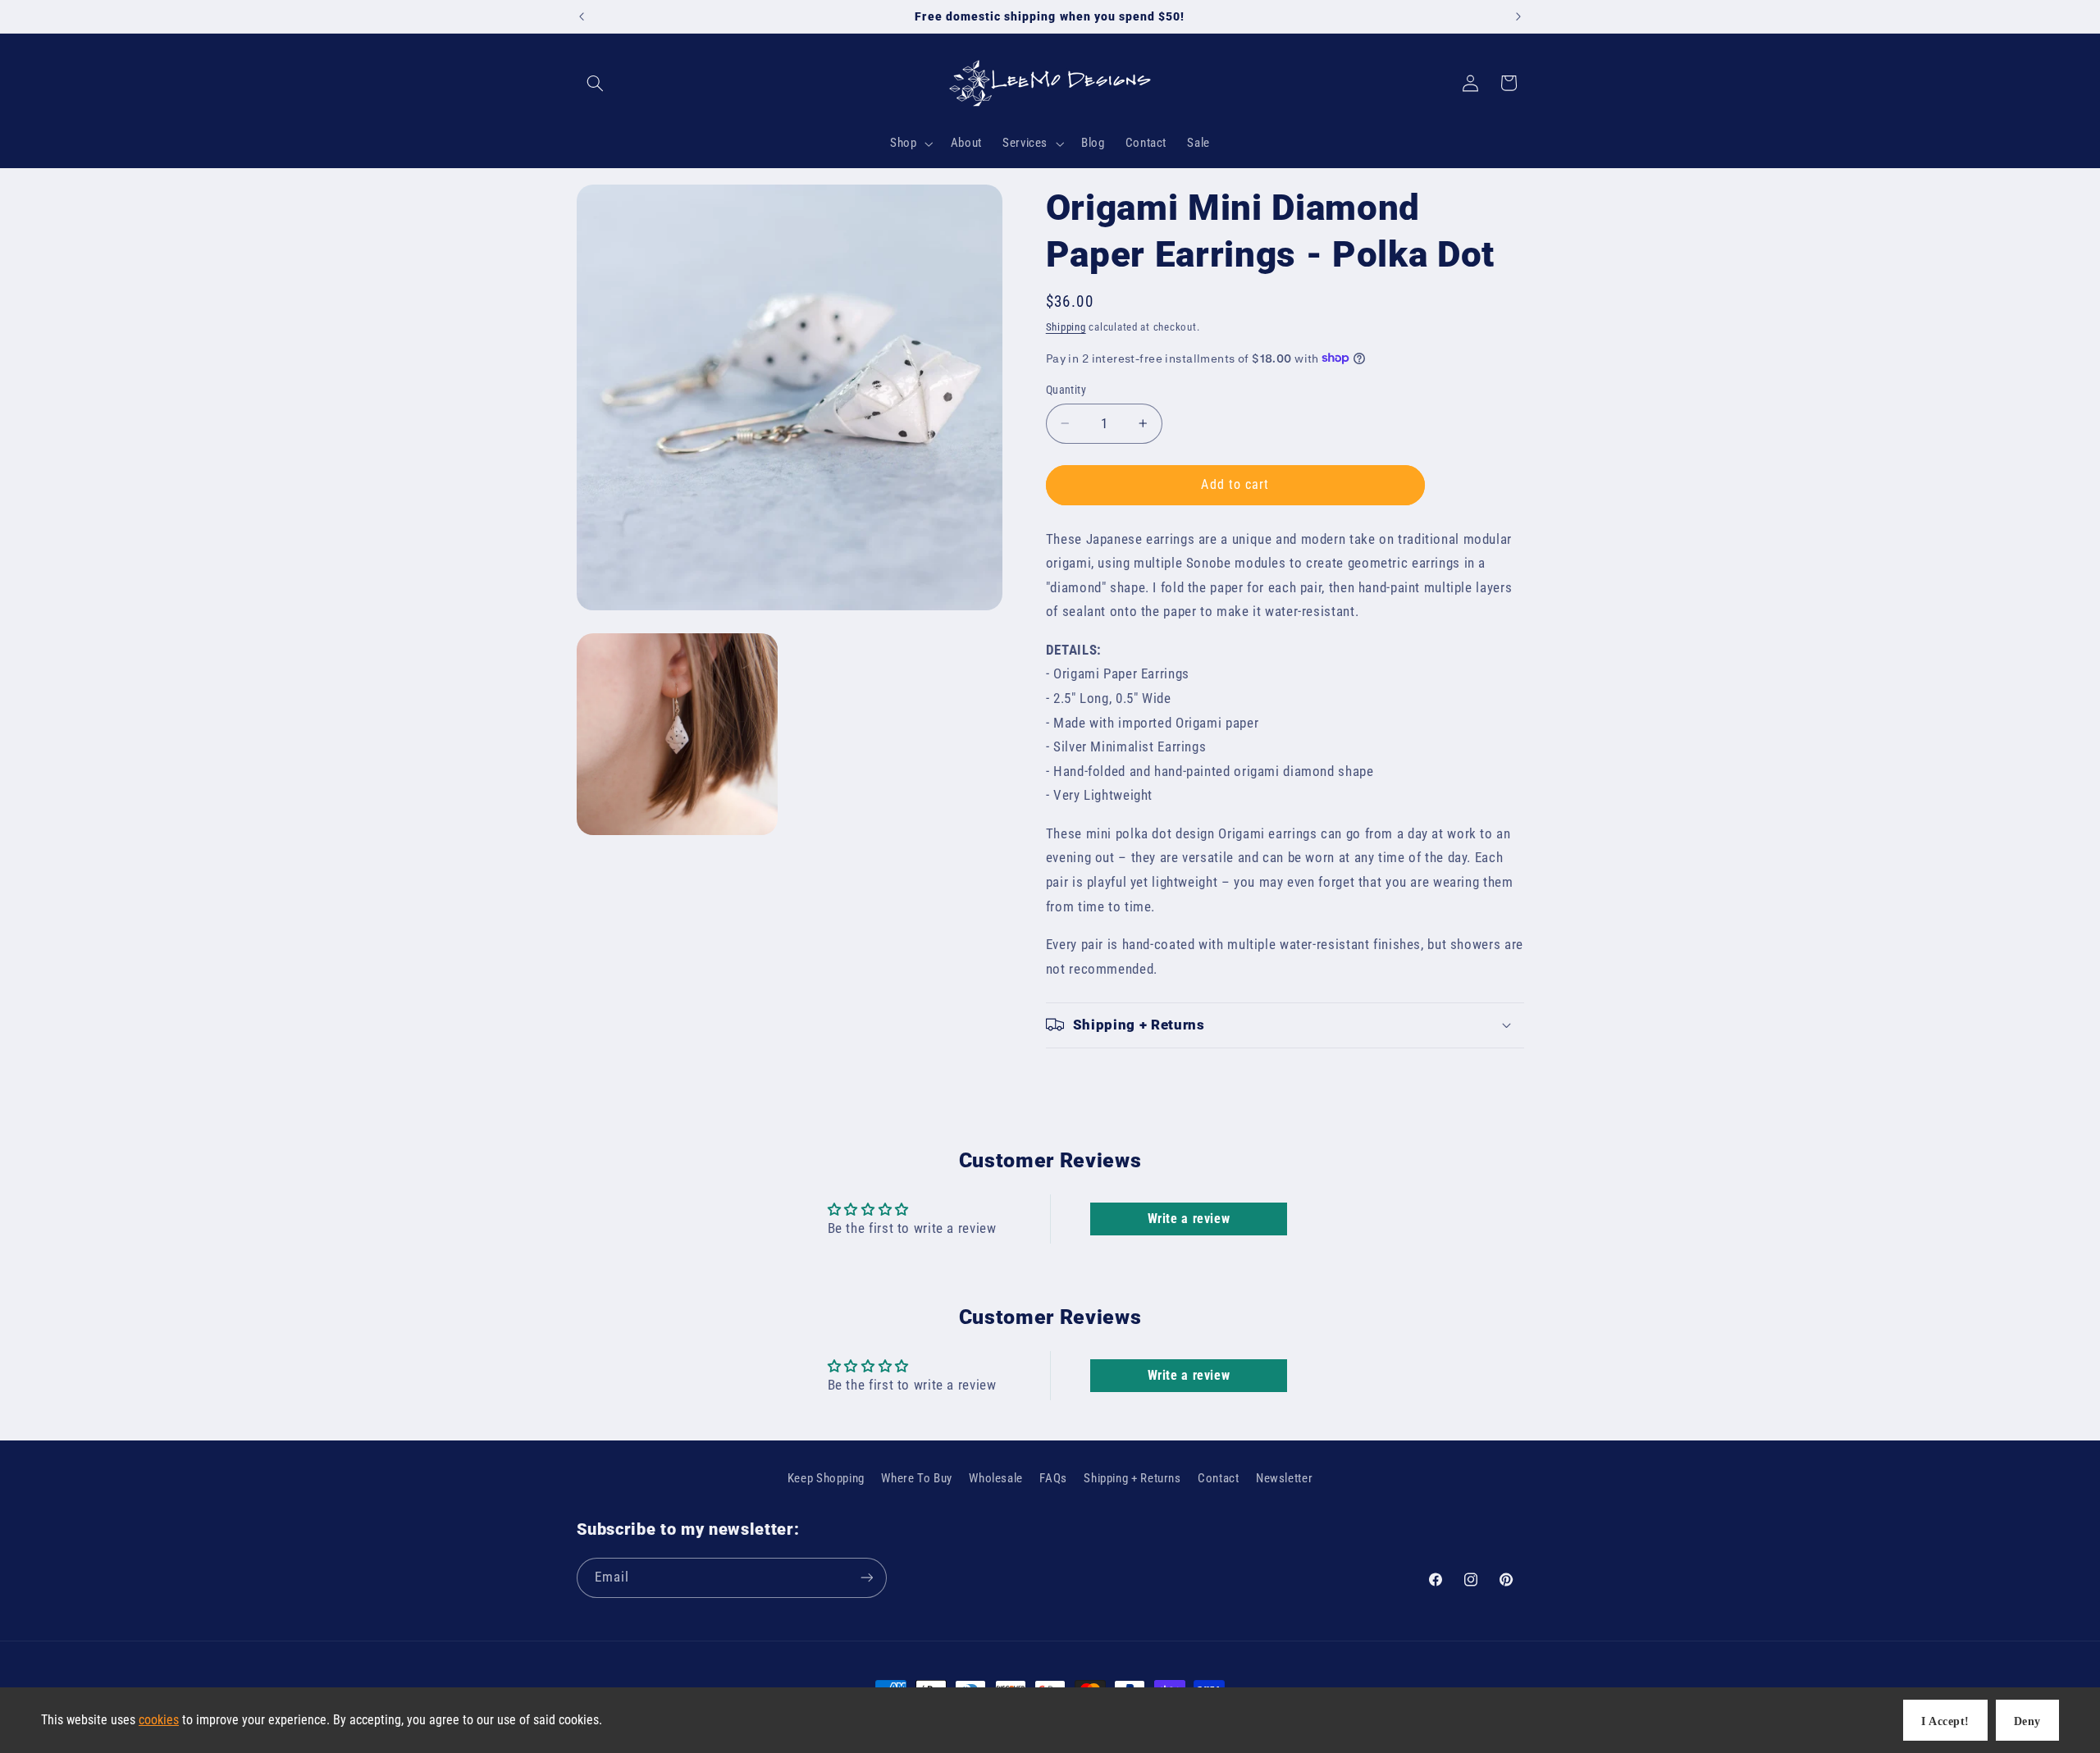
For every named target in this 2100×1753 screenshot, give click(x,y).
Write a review (1189, 1219)
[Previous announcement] (582, 16)
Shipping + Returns (1132, 1477)
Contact (1218, 1477)
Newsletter (1284, 1477)
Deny (2027, 1721)
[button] (596, 83)
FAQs (1053, 1477)
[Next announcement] (1518, 16)
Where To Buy (917, 1477)
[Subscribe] (866, 1577)
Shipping (1066, 326)
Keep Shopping (826, 1477)
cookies (159, 1720)
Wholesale (996, 1477)
